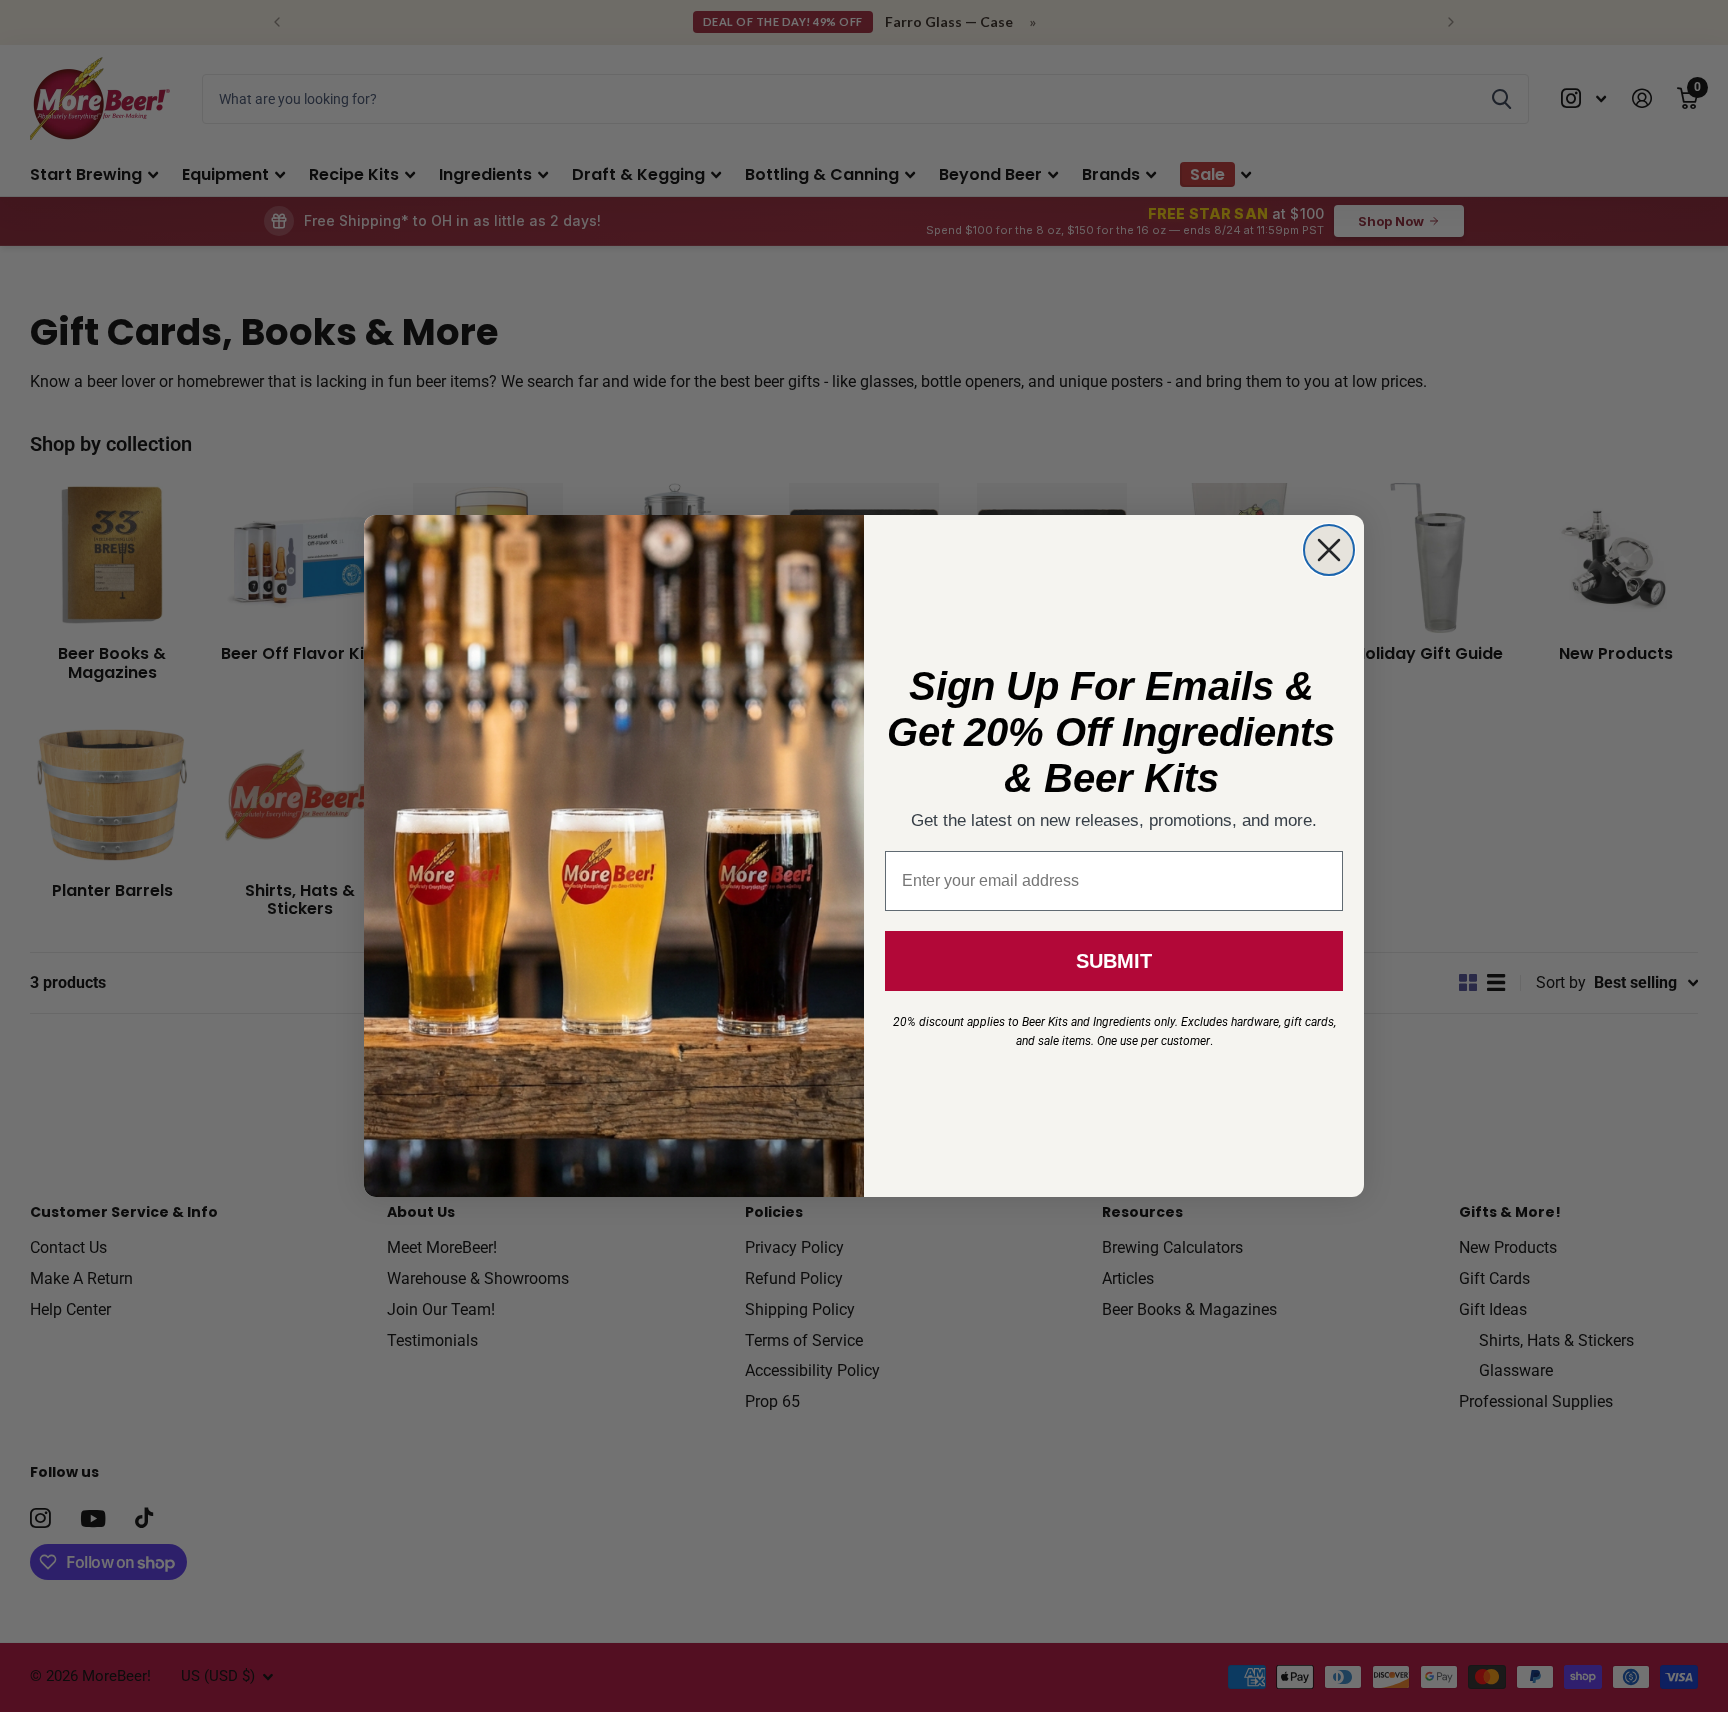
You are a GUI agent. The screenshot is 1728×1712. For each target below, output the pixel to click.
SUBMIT (1114, 961)
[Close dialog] (1329, 550)
